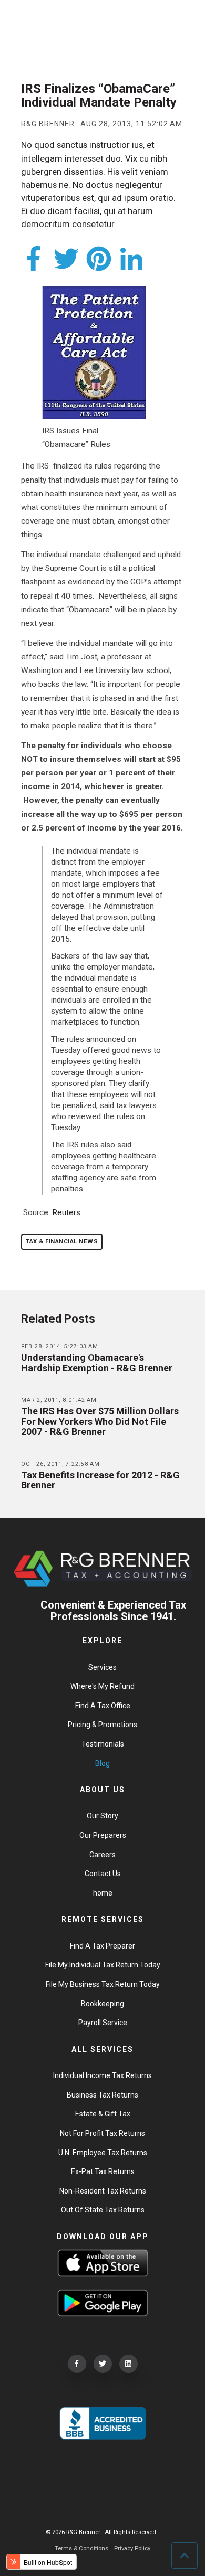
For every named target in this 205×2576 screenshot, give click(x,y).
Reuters (66, 1212)
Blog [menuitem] (102, 1763)
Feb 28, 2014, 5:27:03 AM (60, 1346)
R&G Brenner (48, 124)
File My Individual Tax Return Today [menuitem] (103, 1965)
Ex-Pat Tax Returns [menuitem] (103, 2171)
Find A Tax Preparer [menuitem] (102, 1946)
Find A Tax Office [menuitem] (103, 1706)
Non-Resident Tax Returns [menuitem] (103, 2191)
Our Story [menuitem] (102, 1816)
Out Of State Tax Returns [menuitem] (103, 2210)
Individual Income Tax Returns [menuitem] (102, 2075)
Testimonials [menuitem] (103, 1744)
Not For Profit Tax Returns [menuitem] (102, 2133)
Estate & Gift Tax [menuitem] (103, 2114)
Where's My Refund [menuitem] (102, 1686)
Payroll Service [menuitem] (103, 2023)
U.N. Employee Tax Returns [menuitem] (103, 2153)
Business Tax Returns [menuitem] (102, 2095)
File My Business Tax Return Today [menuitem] (103, 1984)
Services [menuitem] (102, 1667)
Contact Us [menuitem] (103, 1874)
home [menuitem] (103, 1893)
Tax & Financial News (62, 1242)
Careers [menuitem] (102, 1855)
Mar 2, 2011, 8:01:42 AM (59, 1400)
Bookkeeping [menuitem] (102, 2004)
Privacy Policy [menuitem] (132, 2548)
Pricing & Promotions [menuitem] (102, 1725)
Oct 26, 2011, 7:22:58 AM (60, 1464)
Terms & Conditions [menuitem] (81, 2548)
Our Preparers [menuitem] (103, 1835)
